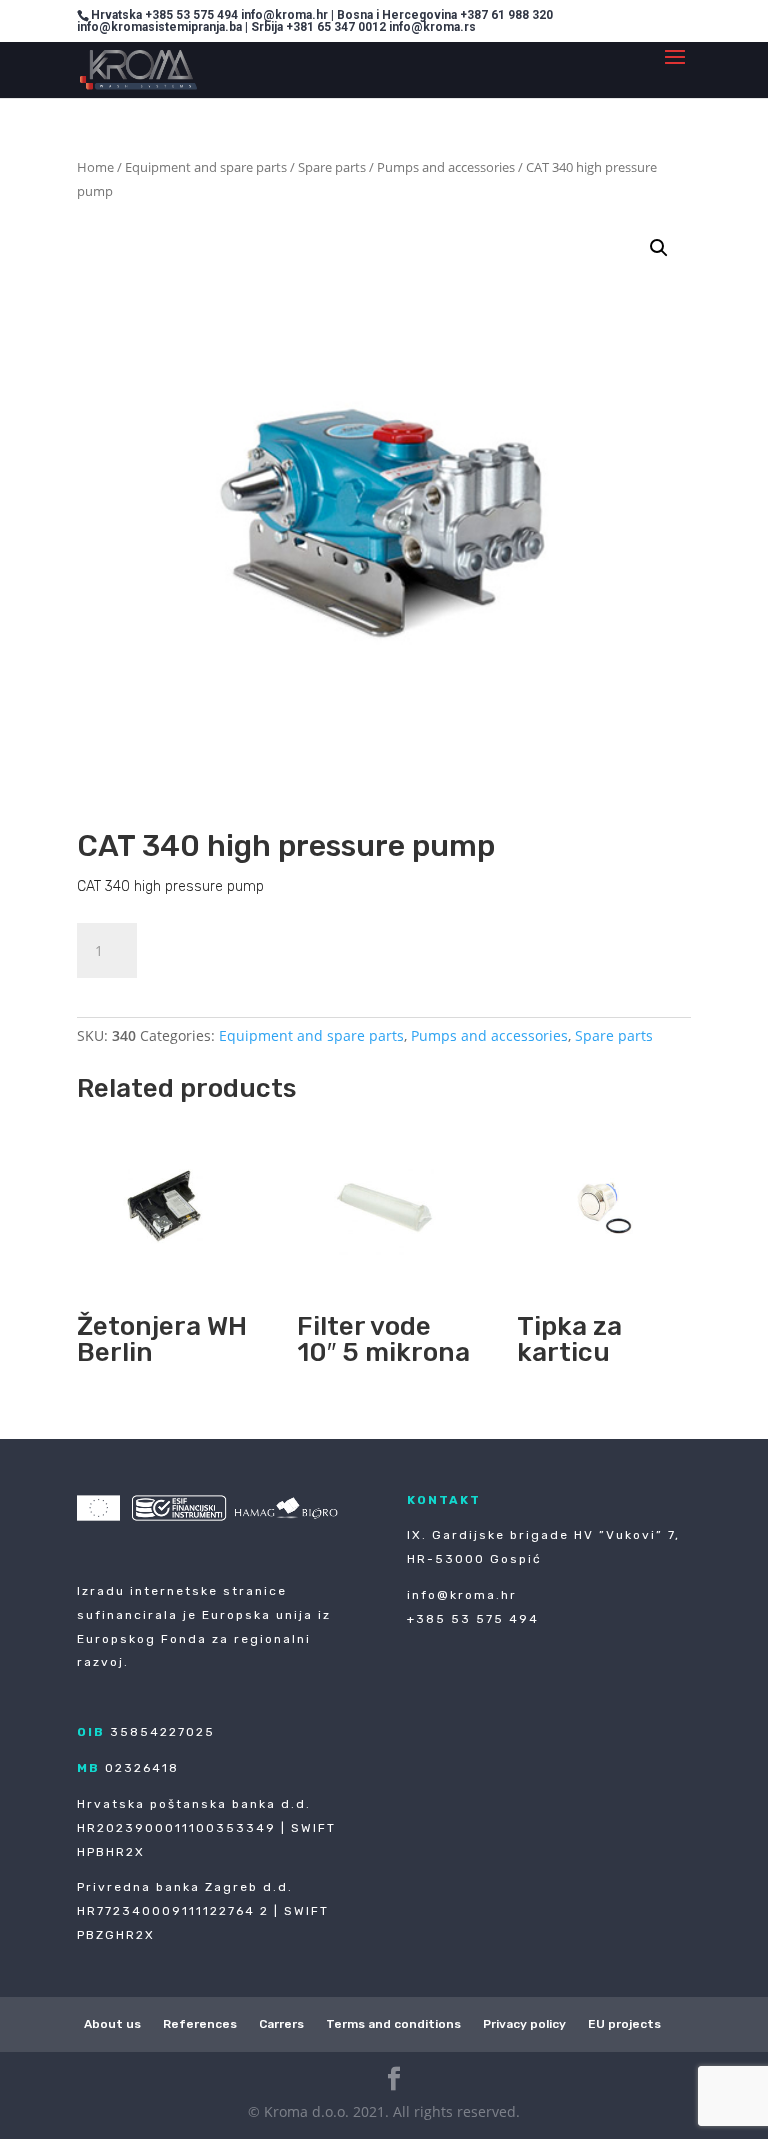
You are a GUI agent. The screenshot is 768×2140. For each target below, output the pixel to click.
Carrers (281, 2024)
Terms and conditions (393, 2024)
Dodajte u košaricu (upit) (282, 947)
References (200, 2024)
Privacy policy (524, 2024)
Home (95, 167)
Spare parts (332, 167)
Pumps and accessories (446, 167)
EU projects (624, 2024)
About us (112, 2024)
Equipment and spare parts (206, 167)
